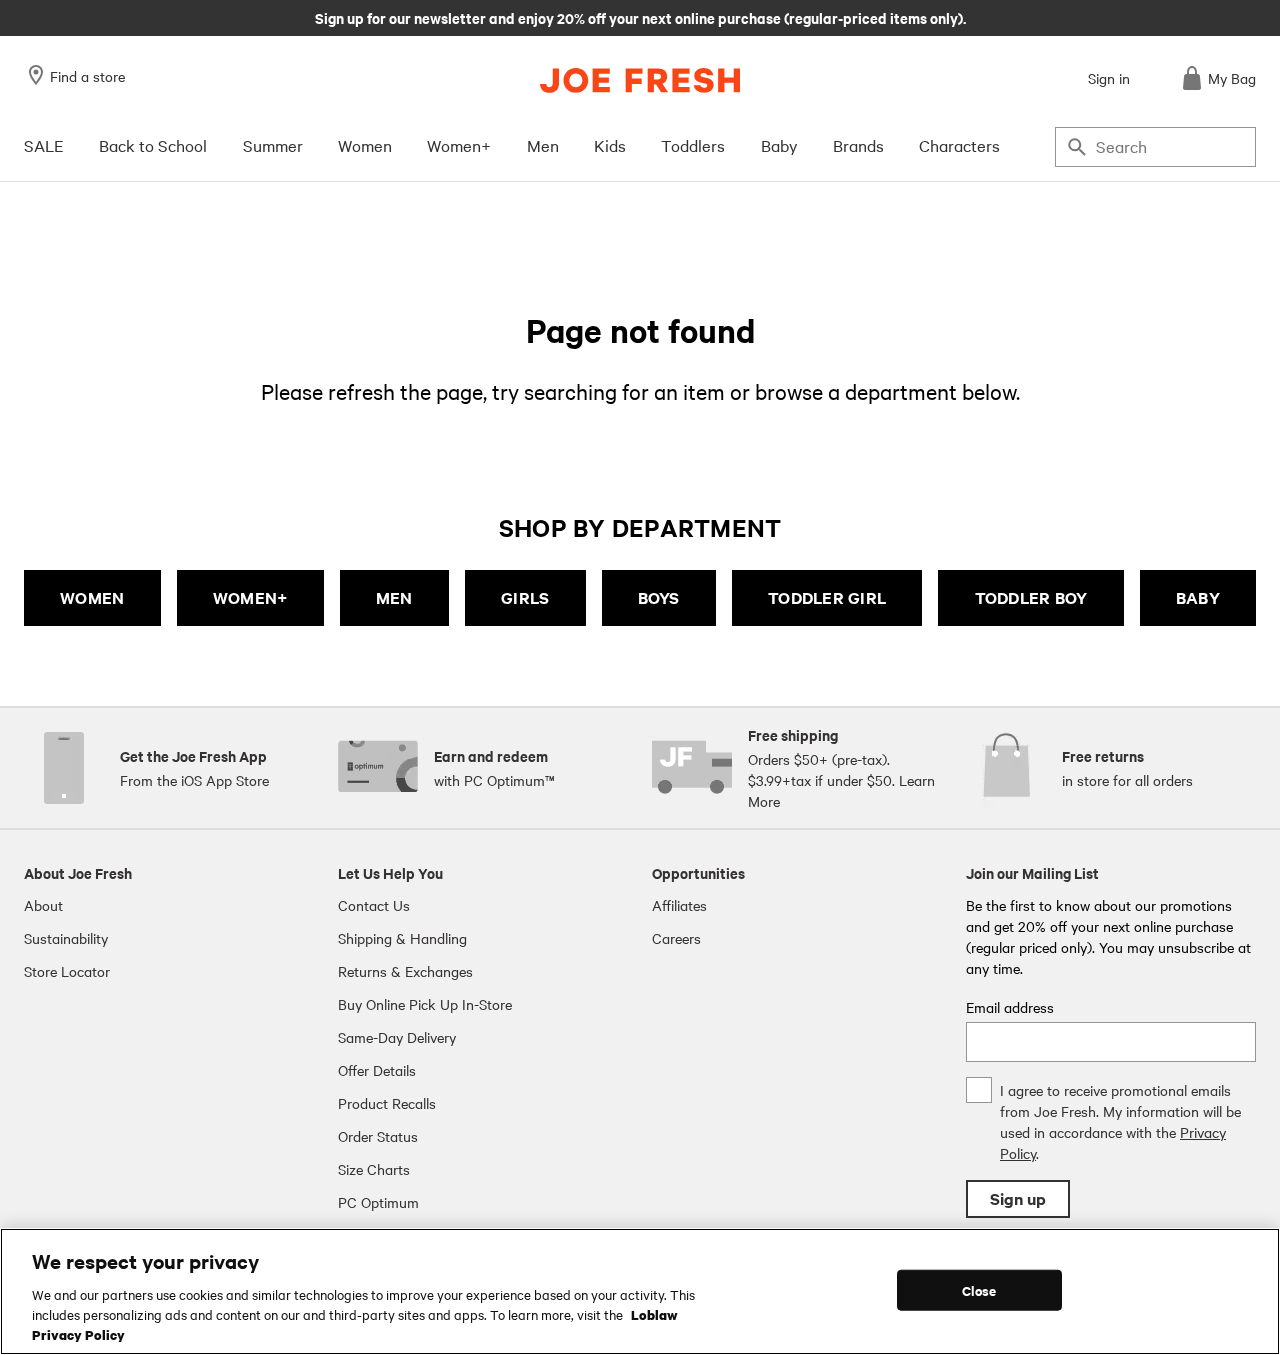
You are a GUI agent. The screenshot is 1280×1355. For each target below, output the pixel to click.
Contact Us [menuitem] (374, 905)
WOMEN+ (250, 597)
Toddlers (693, 145)
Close (979, 1289)
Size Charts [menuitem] (374, 1169)
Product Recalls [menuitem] (387, 1103)
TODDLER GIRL (827, 597)
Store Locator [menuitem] (67, 971)
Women (365, 145)
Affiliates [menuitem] (679, 905)
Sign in (1109, 78)
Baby (779, 145)
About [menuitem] (43, 905)
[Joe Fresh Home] (640, 80)
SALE (44, 145)
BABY (1198, 597)
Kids (610, 145)
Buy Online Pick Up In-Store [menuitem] (425, 1004)
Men (543, 145)
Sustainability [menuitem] (66, 938)
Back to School (153, 145)
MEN (394, 597)
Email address (1010, 1007)
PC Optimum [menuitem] (378, 1202)
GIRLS (525, 597)
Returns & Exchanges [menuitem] (405, 971)
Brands (858, 145)
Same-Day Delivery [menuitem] (397, 1037)
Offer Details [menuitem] (377, 1070)
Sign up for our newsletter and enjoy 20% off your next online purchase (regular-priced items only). (640, 17)
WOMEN (92, 597)
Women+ (459, 145)
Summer (273, 145)
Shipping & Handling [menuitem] (402, 938)
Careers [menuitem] (676, 938)
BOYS (659, 597)
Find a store (87, 76)
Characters (959, 145)
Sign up (1018, 1198)
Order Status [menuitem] (378, 1136)
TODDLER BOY (1031, 597)
